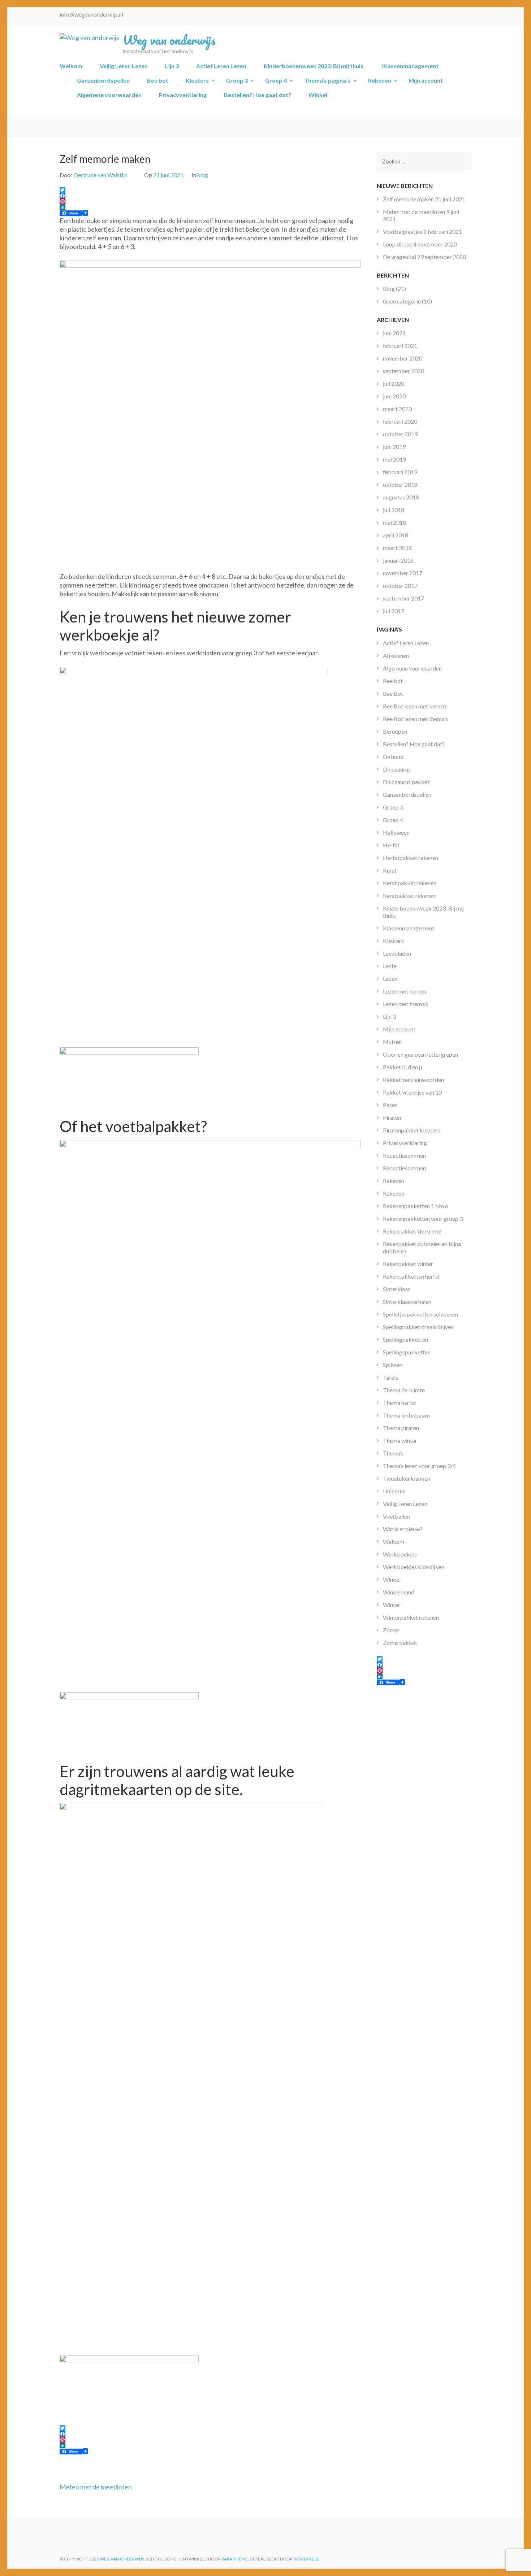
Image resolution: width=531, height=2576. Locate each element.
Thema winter (400, 1440)
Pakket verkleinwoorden (413, 1080)
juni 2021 (394, 333)
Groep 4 (276, 80)
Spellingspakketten (407, 1352)
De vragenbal (400, 257)
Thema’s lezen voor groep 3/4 (419, 1466)
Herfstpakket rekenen (411, 858)
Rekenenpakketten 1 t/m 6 (416, 1206)
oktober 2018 (400, 484)
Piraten (392, 1117)
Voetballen (396, 1516)
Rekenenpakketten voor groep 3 (423, 1219)
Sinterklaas (397, 1289)
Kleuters (197, 80)
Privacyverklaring (183, 95)
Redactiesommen (404, 1155)
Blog (202, 175)
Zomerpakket (400, 1643)
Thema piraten (401, 1428)
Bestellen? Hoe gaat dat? (258, 95)
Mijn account (426, 80)
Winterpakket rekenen (411, 1617)
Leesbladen (397, 953)
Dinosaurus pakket (406, 782)
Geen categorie (402, 301)
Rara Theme (235, 2559)
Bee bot (158, 80)
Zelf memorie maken (408, 199)
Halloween (396, 832)
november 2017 (403, 573)
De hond (393, 757)
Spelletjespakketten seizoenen (420, 1314)
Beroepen (395, 731)
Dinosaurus (397, 769)
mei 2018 (394, 522)
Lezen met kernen (405, 991)
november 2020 (403, 358)
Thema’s (393, 1453)
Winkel (318, 95)
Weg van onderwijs (169, 40)
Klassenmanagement (410, 66)
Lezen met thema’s (405, 1004)
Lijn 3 (172, 66)
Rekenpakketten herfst (411, 1276)
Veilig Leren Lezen (124, 66)
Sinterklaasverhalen (407, 1302)
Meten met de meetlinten (96, 2487)
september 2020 (403, 371)
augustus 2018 (401, 497)
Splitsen (393, 1365)
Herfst (391, 845)
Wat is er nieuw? (403, 1529)
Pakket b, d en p (403, 1067)
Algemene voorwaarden (109, 95)
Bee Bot (393, 693)
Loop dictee (398, 244)
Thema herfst (400, 1403)
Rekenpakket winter (408, 1264)
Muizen (392, 1042)
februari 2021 (400, 346)
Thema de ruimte (404, 1390)
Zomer (391, 1630)
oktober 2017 (400, 586)
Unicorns (394, 1491)
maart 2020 (397, 409)
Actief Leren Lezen (221, 66)
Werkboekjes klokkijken (414, 1567)
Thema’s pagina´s (327, 80)
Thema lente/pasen (406, 1415)
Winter (392, 1605)
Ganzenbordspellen (103, 80)
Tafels (390, 1377)
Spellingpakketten (405, 1339)
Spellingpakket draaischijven (418, 1327)
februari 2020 (400, 421)
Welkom (71, 66)
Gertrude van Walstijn (101, 175)
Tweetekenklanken (407, 1478)
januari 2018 (398, 560)
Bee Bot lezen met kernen (415, 706)
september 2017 (403, 598)
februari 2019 (400, 472)
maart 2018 (397, 548)
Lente (390, 966)
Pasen (390, 1105)
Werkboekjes (400, 1554)
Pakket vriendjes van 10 (412, 1092)
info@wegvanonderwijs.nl (91, 14)
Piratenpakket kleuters (411, 1130)
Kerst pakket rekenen (410, 883)
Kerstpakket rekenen (409, 896)
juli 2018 (394, 510)
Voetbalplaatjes (403, 232)
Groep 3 (237, 80)
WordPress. (306, 2559)
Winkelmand (399, 1592)
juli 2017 (394, 611)
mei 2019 (394, 459)
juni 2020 (394, 396)
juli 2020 (394, 383)
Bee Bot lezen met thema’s (415, 719)
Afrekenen (396, 656)
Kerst (390, 870)
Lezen (390, 979)
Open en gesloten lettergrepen (420, 1054)
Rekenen (380, 80)
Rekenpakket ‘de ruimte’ (413, 1231)
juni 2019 (394, 447)
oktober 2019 (400, 434)
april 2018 (396, 535)
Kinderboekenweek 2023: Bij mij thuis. (314, 66)
